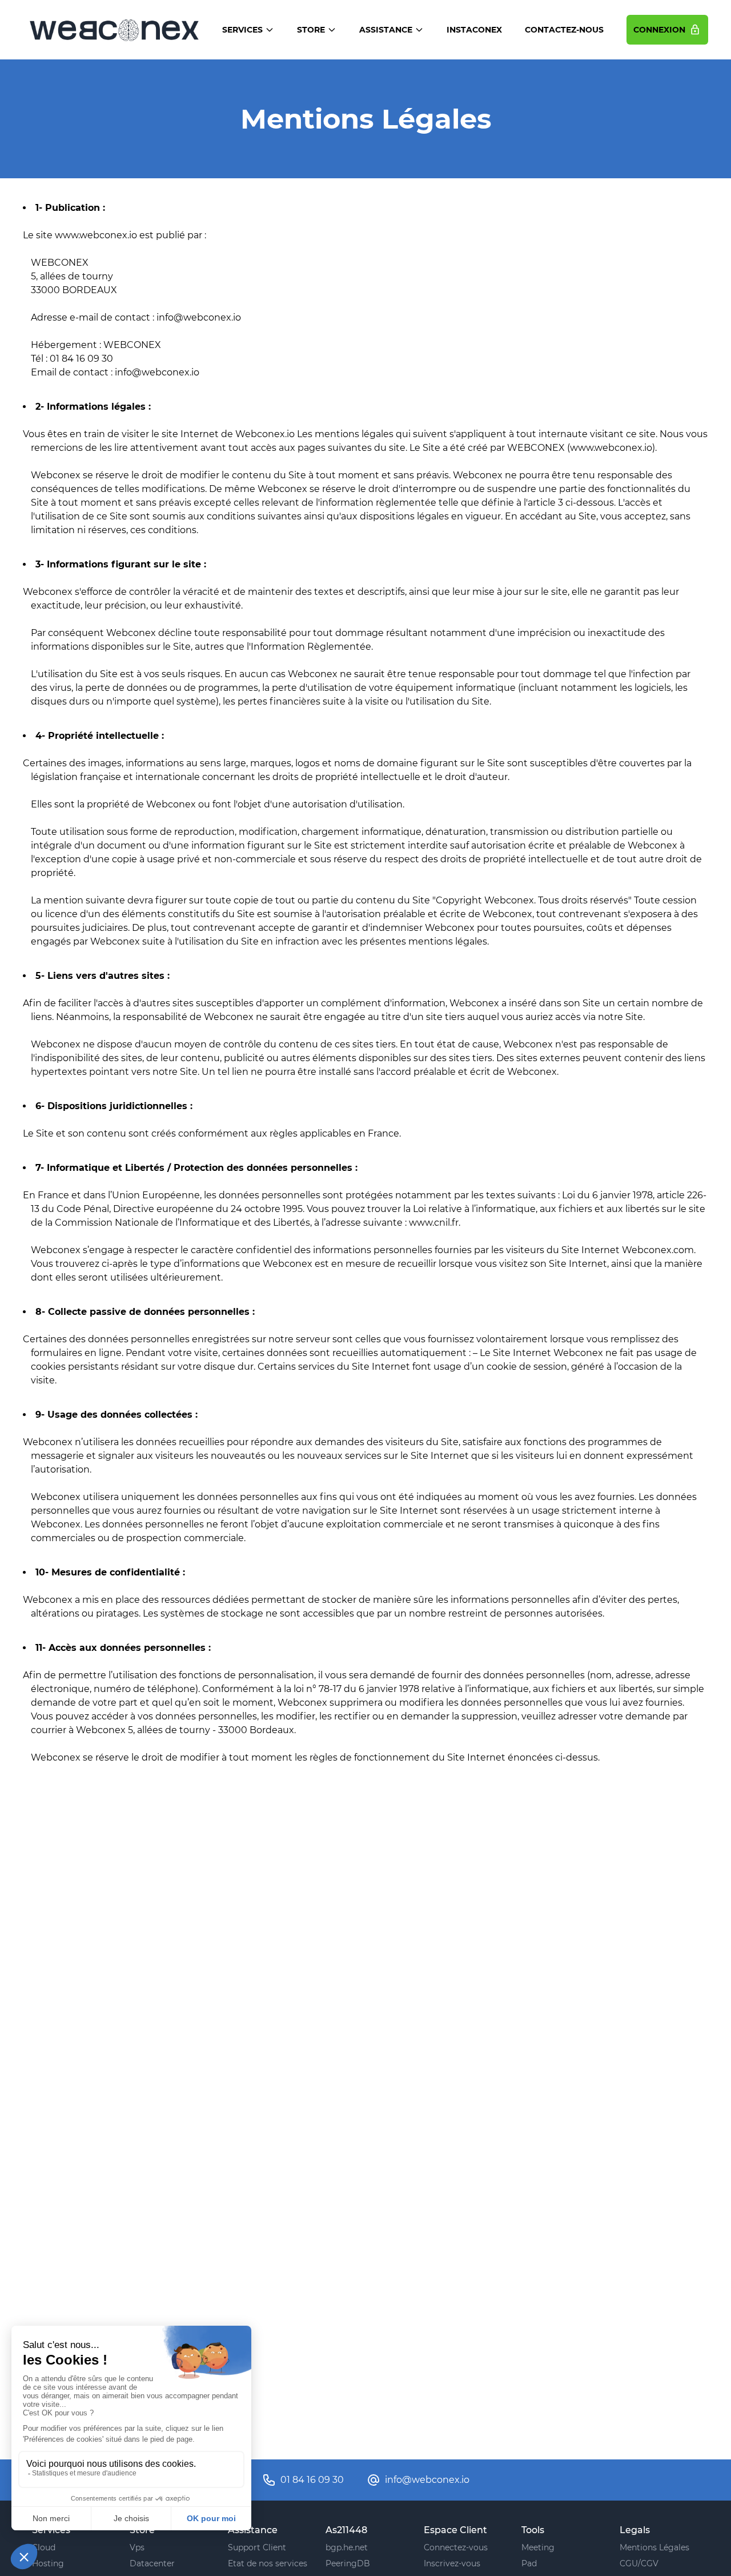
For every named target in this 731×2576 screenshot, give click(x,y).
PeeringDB (348, 2563)
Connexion (661, 30)
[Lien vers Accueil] (114, 30)
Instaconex (474, 30)
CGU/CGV (639, 2563)
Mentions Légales (654, 2547)
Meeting (538, 2547)
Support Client (257, 2547)
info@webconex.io (427, 2480)
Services (242, 30)
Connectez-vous (456, 2547)
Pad (529, 2563)
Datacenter (152, 2563)
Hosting (48, 2563)
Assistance (386, 30)
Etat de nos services (268, 2563)
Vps (137, 2547)
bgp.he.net (347, 2547)
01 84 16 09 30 (312, 2480)
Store (311, 30)
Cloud (44, 2547)
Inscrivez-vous (452, 2563)
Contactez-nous (564, 30)
